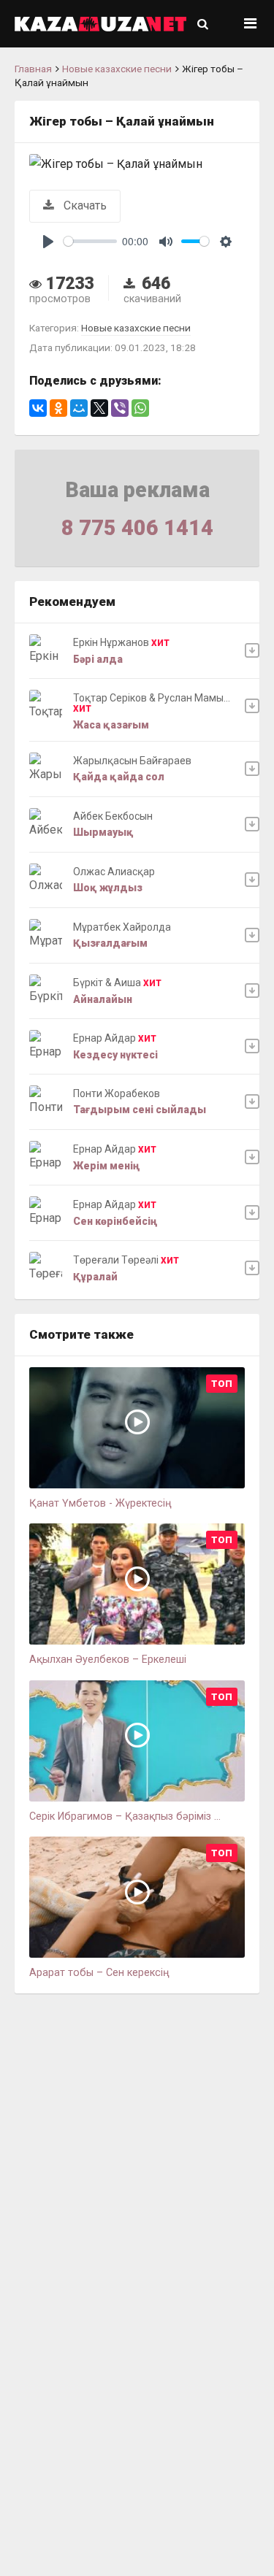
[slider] (90, 241)
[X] (99, 408)
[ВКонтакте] (38, 408)
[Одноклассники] (58, 408)
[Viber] (120, 408)
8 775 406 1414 (137, 528)
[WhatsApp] (140, 408)
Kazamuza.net (100, 24)
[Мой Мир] (79, 408)
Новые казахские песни (117, 69)
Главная (33, 69)
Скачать (84, 205)
